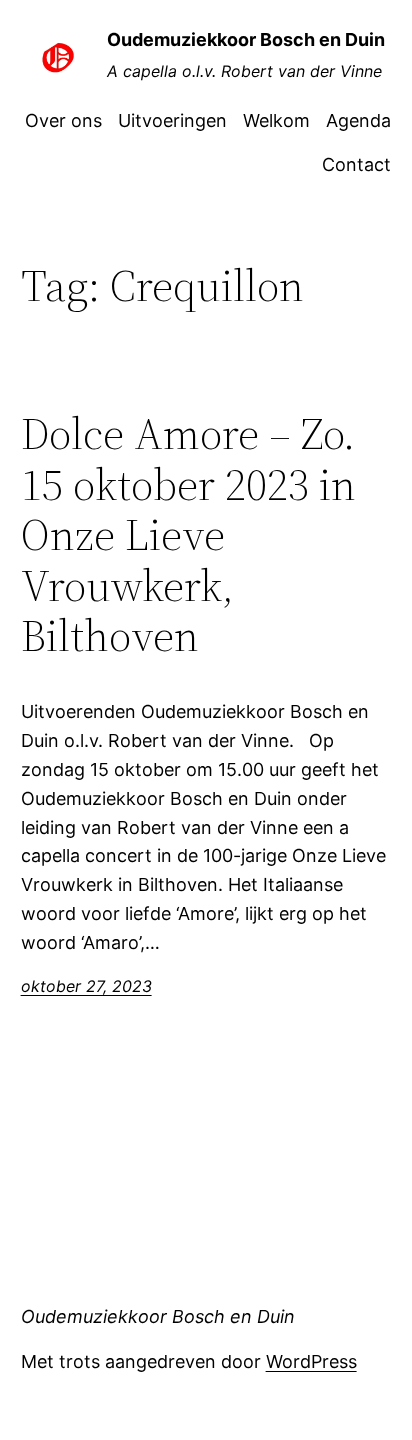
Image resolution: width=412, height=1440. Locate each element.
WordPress (311, 1361)
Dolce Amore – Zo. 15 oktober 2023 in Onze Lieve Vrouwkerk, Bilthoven (188, 535)
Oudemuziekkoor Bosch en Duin (246, 39)
